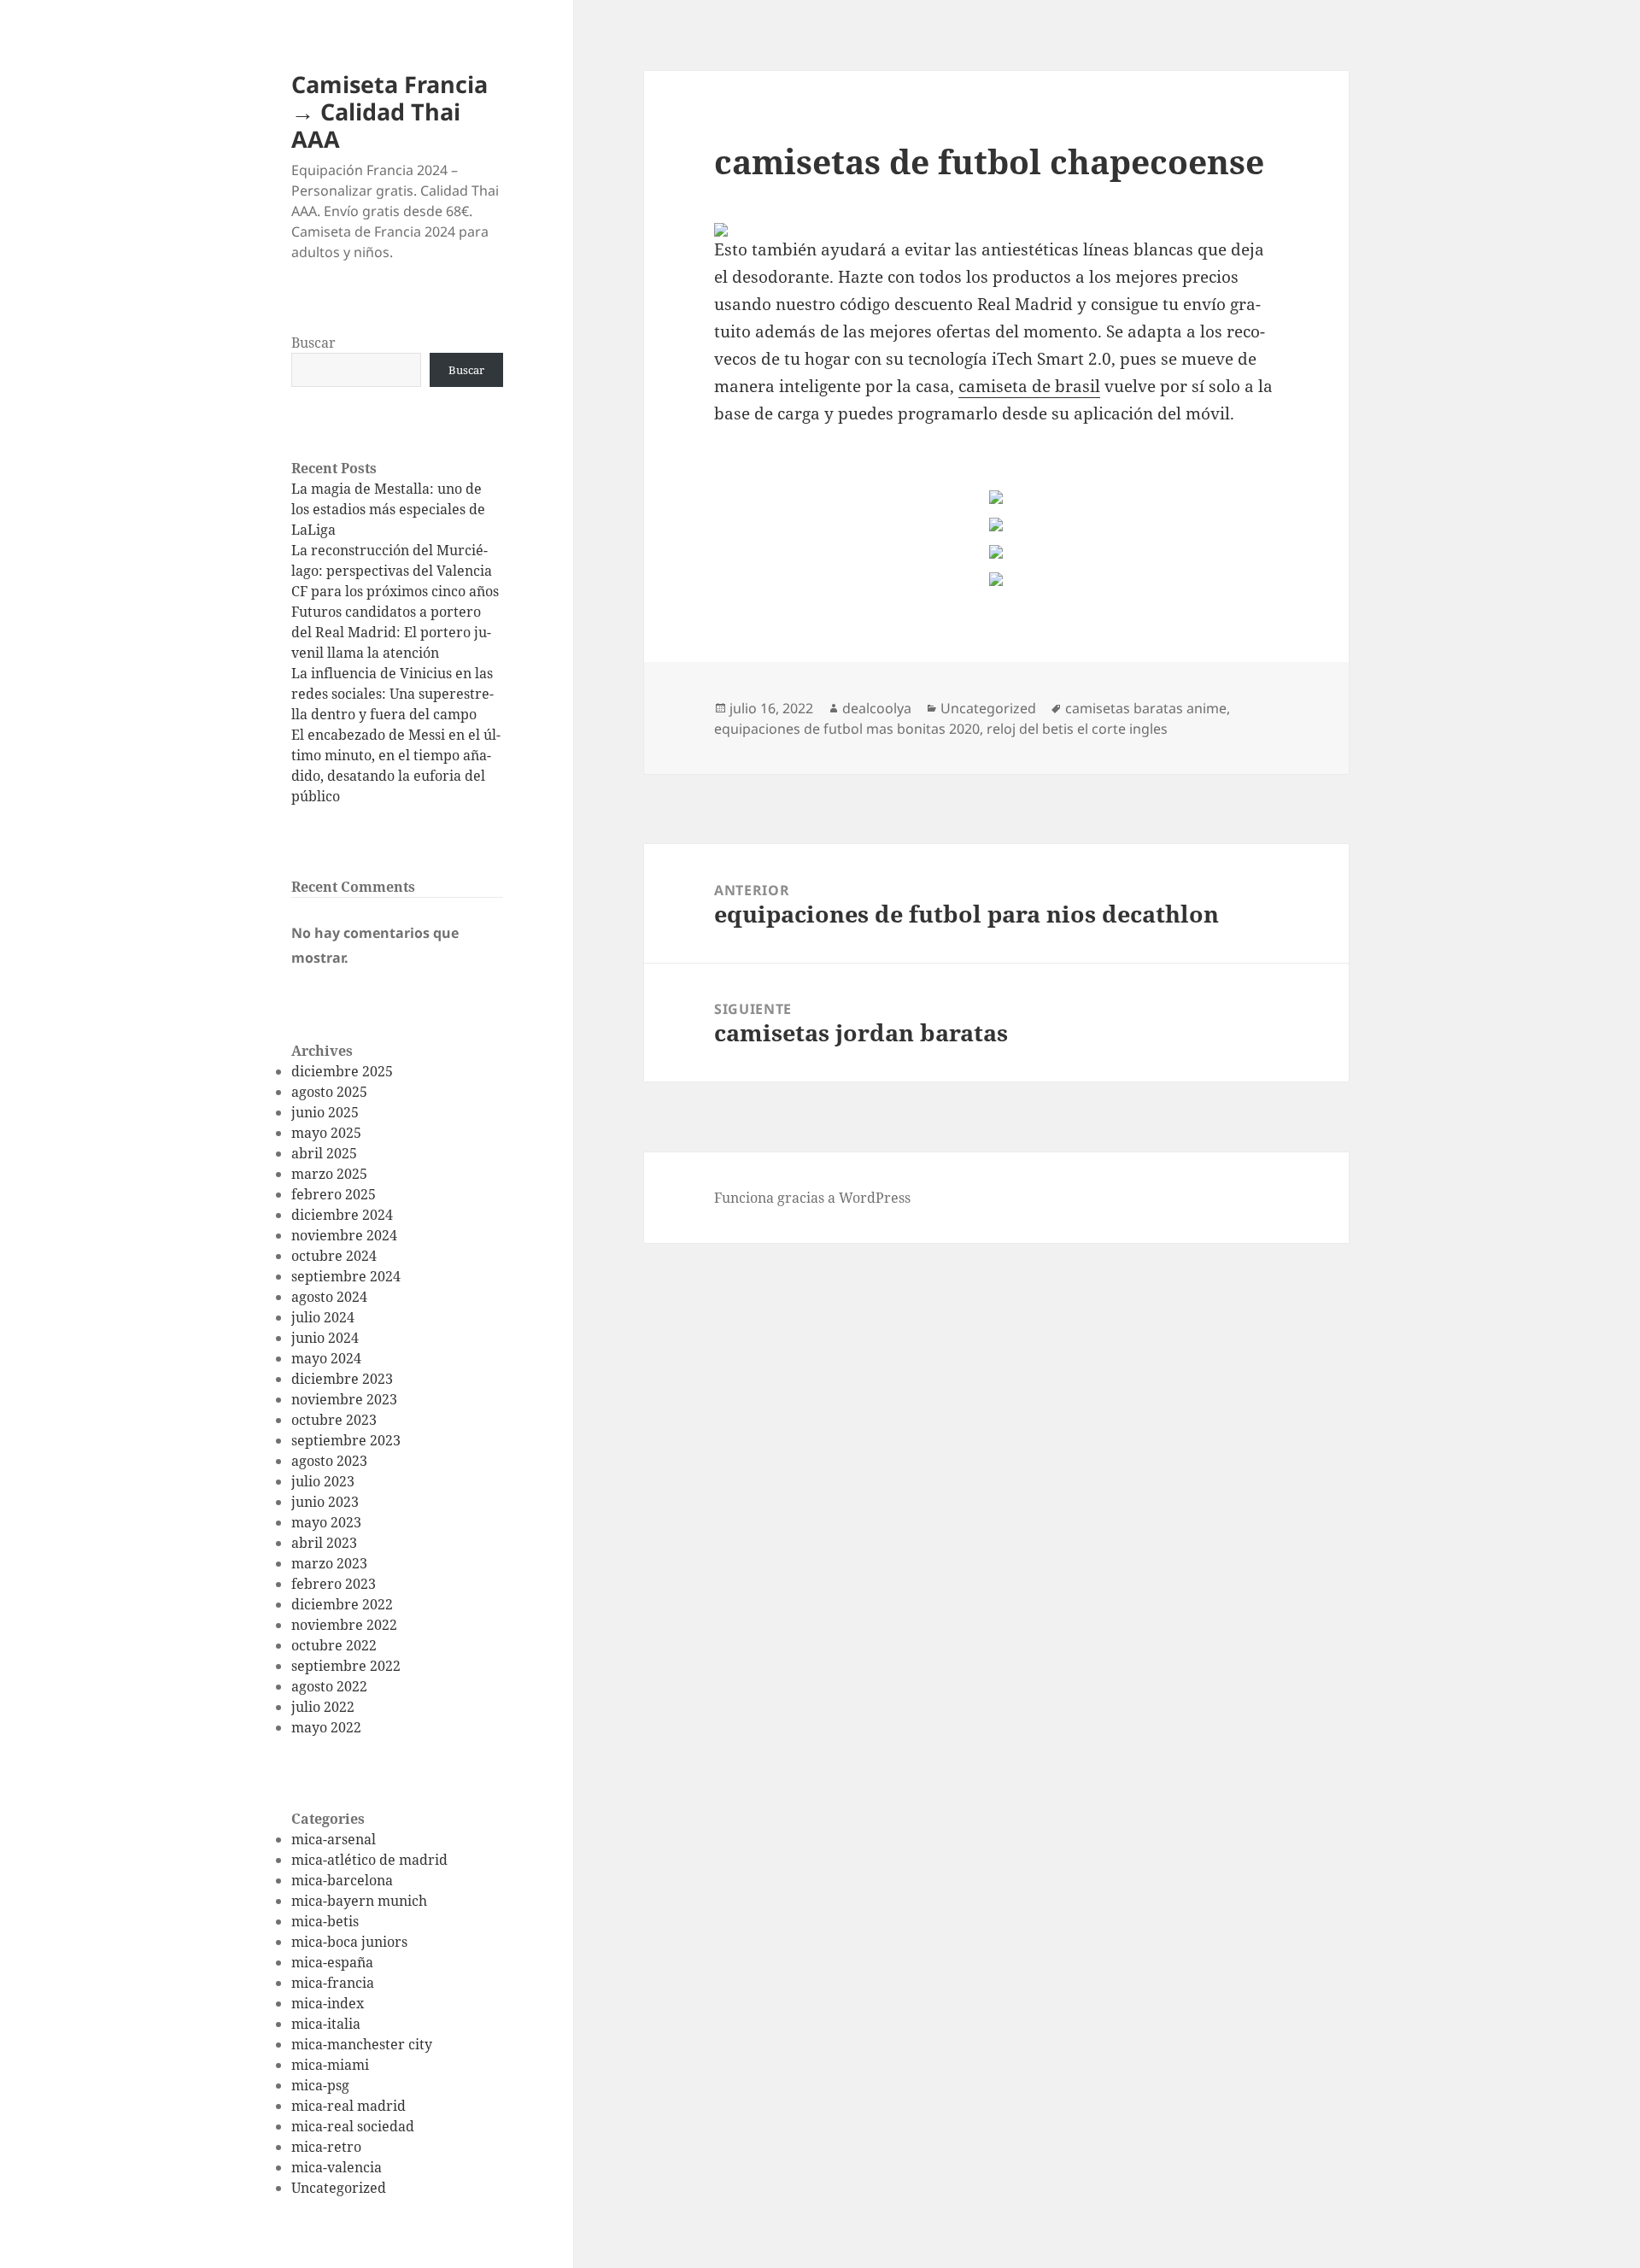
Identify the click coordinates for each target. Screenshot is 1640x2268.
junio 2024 (325, 1338)
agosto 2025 (329, 1092)
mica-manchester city (362, 2044)
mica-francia (333, 1983)
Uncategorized (339, 2188)
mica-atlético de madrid (369, 1860)
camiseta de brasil (1029, 386)
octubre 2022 (334, 1645)
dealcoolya (877, 708)
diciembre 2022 (342, 1604)
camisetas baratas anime (1146, 708)
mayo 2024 (326, 1358)
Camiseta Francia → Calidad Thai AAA (389, 111)
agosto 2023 (329, 1461)
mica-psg (320, 2085)
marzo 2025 (329, 1174)
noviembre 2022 (344, 1625)
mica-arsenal (334, 1839)
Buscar (313, 343)
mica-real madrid (348, 2106)
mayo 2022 (326, 1727)
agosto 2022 (329, 1686)
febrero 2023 (334, 1584)
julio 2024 (323, 1317)
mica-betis (325, 1921)
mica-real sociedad (353, 2126)
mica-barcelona (342, 1880)
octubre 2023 (334, 1420)
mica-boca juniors (349, 1942)
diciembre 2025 (342, 1071)
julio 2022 (323, 1707)
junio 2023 (325, 1502)
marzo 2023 (329, 1563)
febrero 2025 (334, 1194)
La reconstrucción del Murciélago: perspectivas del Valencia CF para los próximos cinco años (395, 571)
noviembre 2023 (344, 1399)
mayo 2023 (326, 1522)
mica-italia (326, 2024)
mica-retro (326, 2147)
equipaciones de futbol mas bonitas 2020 (847, 729)
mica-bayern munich (359, 1901)
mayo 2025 (326, 1133)
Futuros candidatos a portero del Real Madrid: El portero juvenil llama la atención (391, 632)
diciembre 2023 (342, 1379)
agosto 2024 (329, 1297)
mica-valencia (337, 2167)
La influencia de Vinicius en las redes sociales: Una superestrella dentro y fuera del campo (392, 694)
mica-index (328, 2003)
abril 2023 (324, 1543)
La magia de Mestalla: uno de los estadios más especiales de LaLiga (388, 509)
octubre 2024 (334, 1256)
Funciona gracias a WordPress (812, 1198)
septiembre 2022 (346, 1666)
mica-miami (330, 2065)
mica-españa (332, 1962)
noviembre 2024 (344, 1235)
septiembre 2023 (346, 1440)
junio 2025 (325, 1112)
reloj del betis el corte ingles (1077, 729)
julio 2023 (323, 1481)
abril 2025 (324, 1153)
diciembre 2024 (342, 1215)
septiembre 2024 (346, 1276)
